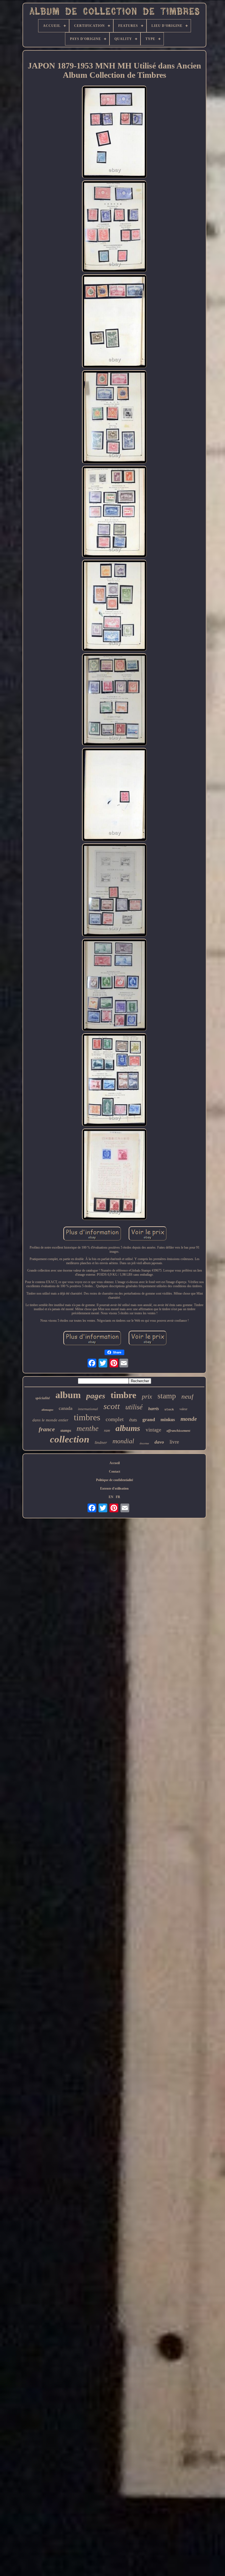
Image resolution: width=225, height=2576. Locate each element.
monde (189, 1419)
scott (112, 1406)
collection (70, 1439)
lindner (101, 1442)
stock (169, 1410)
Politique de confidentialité (115, 1480)
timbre (123, 1395)
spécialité (43, 1398)
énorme (144, 1443)
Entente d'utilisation (114, 1488)
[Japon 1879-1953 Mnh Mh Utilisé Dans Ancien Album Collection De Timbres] (114, 132)
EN (111, 1497)
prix (147, 1397)
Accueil (115, 1463)
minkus (168, 1420)
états (133, 1420)
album (68, 1395)
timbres (87, 1417)
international (88, 1409)
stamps (66, 1431)
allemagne (47, 1410)
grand (149, 1419)
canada (66, 1408)
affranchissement (178, 1431)
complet (115, 1419)
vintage (153, 1430)
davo (159, 1442)
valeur (183, 1409)
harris (154, 1409)
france (47, 1429)
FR (118, 1497)
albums (128, 1428)
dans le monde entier (50, 1420)
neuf (187, 1396)
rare (107, 1431)
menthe (88, 1428)
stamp (167, 1396)
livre (174, 1442)
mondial (123, 1441)
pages (96, 1396)
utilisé (134, 1407)
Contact (115, 1471)
